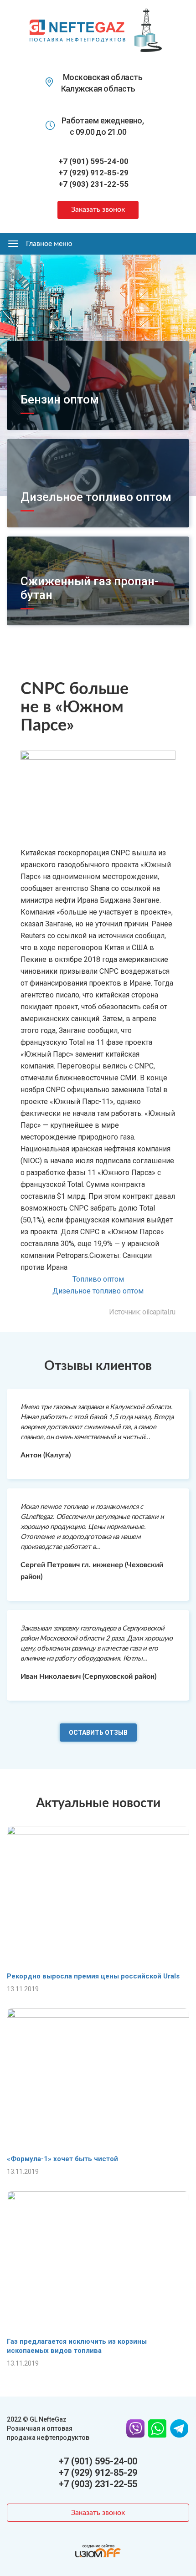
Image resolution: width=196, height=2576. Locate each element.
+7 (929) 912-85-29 (93, 173)
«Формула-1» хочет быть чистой (62, 2159)
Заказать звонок (98, 210)
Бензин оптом (60, 399)
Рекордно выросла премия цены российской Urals (93, 1976)
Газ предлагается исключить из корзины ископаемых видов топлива (77, 2346)
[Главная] (77, 30)
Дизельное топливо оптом (96, 497)
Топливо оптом (98, 1279)
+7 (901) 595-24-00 (93, 161)
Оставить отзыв (98, 1733)
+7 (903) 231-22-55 (93, 184)
